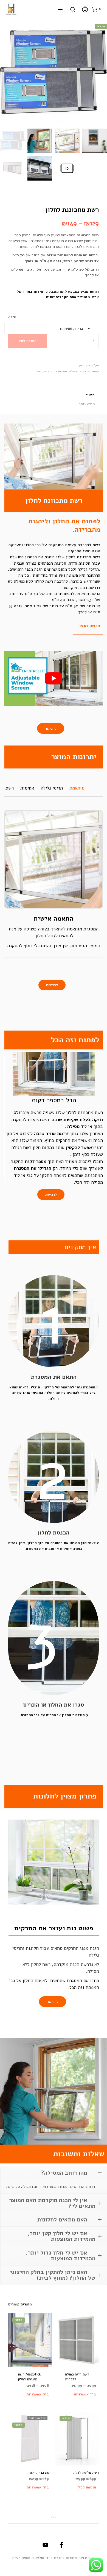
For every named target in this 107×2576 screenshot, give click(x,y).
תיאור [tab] (90, 395)
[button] (97, 9)
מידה (12, 317)
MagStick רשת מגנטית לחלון (29, 2377)
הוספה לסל (28, 341)
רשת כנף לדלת (41, 2473)
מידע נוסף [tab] (87, 404)
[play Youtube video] (54, 678)
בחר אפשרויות (38, 2394)
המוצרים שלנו (77, 372)
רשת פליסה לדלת (86, 2473)
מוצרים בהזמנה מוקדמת (52, 372)
